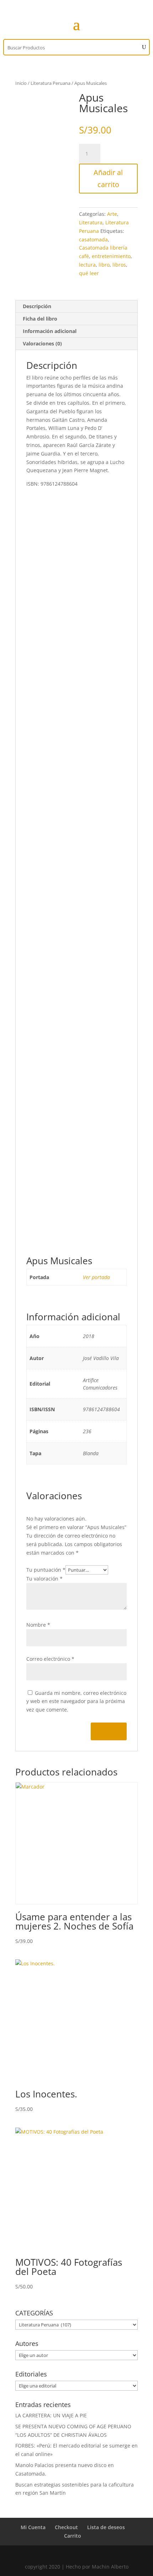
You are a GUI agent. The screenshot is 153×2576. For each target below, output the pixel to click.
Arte (112, 214)
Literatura (91, 222)
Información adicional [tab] (50, 331)
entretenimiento (111, 256)
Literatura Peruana (51, 83)
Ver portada (96, 1277)
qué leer (89, 273)
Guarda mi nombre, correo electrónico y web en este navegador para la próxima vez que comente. (76, 1701)
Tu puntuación (46, 1570)
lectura (87, 265)
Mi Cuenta (33, 2527)
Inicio (21, 83)
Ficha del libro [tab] (40, 319)
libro (104, 265)
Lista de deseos (106, 2527)
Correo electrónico (50, 1659)
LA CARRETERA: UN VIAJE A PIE (51, 2415)
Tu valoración (44, 1579)
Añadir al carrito (108, 178)
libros (119, 265)
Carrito (73, 2536)
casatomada (93, 239)
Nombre (38, 1625)
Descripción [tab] (37, 306)
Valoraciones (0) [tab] (42, 343)
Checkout (66, 2527)
